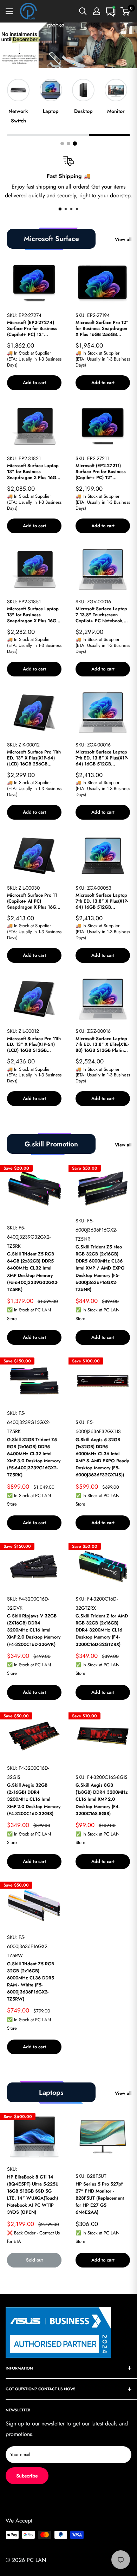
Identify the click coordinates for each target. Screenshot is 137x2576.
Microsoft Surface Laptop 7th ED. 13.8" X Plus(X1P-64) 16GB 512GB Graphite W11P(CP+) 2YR (102, 901)
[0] (126, 11)
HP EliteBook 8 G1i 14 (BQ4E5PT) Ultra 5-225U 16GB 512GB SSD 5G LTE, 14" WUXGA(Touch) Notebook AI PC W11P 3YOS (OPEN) (33, 2195)
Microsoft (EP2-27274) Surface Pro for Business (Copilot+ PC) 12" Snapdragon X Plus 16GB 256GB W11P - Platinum (33, 329)
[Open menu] (9, 11)
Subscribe (27, 2476)
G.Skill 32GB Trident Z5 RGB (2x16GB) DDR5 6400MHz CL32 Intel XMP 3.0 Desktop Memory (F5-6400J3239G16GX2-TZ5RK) (34, 1457)
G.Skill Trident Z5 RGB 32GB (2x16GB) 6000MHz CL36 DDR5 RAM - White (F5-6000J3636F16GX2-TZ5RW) (31, 1982)
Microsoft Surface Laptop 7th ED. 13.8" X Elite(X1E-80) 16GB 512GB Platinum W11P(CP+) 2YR (103, 1045)
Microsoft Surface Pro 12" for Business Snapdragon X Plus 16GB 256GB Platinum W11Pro (102, 329)
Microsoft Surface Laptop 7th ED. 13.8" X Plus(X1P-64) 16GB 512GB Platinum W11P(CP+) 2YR (102, 758)
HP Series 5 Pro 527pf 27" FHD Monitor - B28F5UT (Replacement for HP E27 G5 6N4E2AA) (100, 2198)
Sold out (34, 2260)
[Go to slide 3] (75, 144)
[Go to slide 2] (68, 144)
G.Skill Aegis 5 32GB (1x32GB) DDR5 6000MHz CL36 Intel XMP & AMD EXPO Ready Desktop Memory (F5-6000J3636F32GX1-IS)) (102, 1457)
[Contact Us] (111, 11)
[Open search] (83, 11)
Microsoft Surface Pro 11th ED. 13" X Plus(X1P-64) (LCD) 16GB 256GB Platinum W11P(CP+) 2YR (34, 758)
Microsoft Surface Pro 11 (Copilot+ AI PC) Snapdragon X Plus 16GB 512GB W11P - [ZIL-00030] (33, 901)
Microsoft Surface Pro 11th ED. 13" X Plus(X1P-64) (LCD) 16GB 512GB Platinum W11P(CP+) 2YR (34, 1045)
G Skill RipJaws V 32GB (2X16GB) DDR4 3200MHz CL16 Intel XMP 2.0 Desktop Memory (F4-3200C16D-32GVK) (34, 1630)
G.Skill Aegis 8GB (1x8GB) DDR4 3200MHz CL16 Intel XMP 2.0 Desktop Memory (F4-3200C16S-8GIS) (102, 1799)
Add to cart (34, 383)
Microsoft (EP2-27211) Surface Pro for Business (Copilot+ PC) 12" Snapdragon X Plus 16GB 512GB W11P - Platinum (102, 472)
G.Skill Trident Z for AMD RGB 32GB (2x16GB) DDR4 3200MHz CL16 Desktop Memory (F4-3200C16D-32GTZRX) (102, 1630)
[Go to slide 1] (62, 144)
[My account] (97, 11)
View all (123, 239)
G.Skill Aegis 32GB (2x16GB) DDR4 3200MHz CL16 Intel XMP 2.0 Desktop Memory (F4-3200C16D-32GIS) (34, 1799)
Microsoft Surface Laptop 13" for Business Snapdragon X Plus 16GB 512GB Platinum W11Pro (33, 615)
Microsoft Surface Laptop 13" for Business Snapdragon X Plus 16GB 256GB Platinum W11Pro (33, 472)
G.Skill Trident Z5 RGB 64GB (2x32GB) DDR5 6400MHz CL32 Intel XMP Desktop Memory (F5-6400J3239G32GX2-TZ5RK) (33, 1272)
